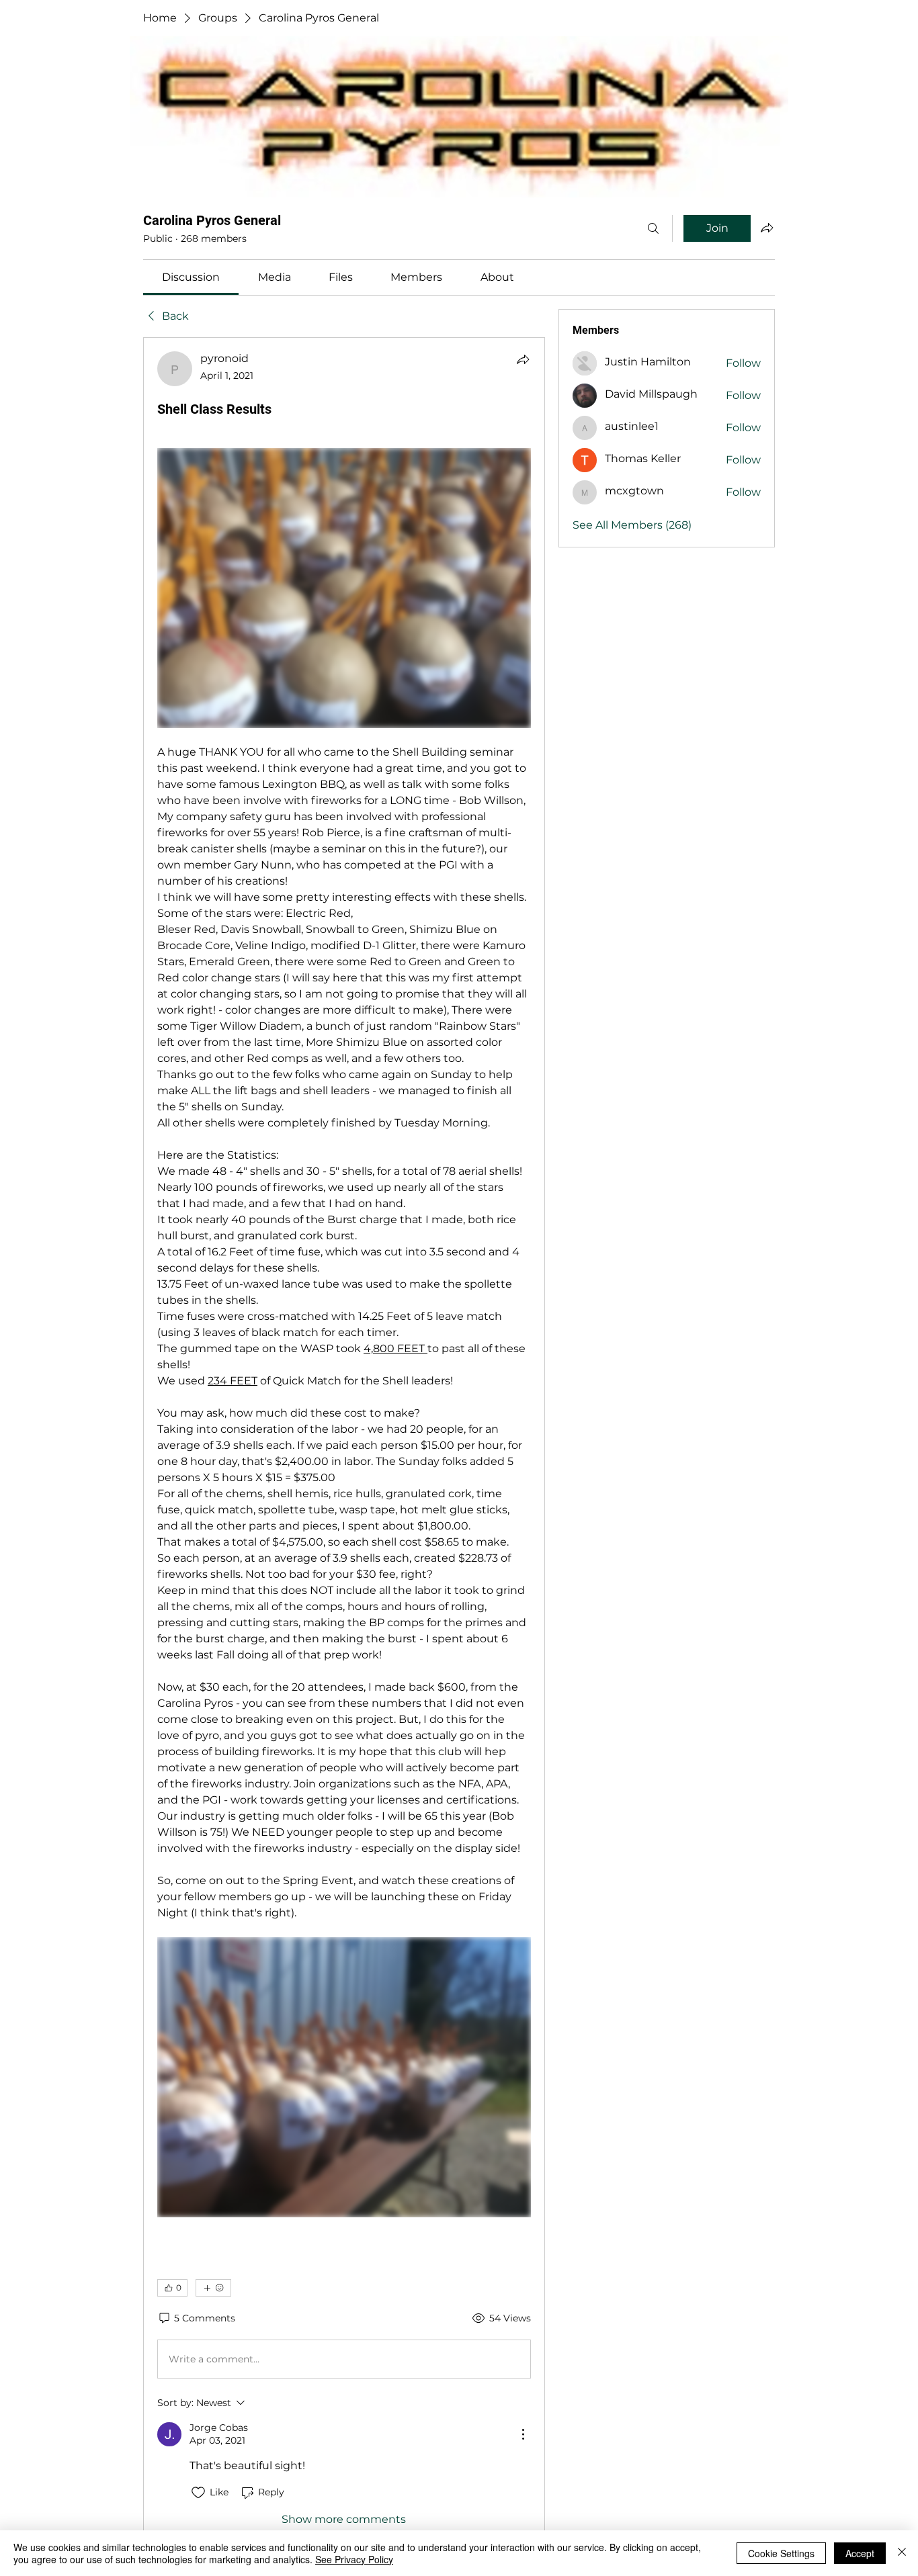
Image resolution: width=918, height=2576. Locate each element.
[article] (344, 1439)
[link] (191, 277)
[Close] (902, 2553)
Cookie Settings (781, 2553)
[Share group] (767, 228)
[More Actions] (523, 2434)
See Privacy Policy (354, 2559)
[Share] (523, 359)
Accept (860, 2553)
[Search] (653, 228)
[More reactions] (213, 2288)
